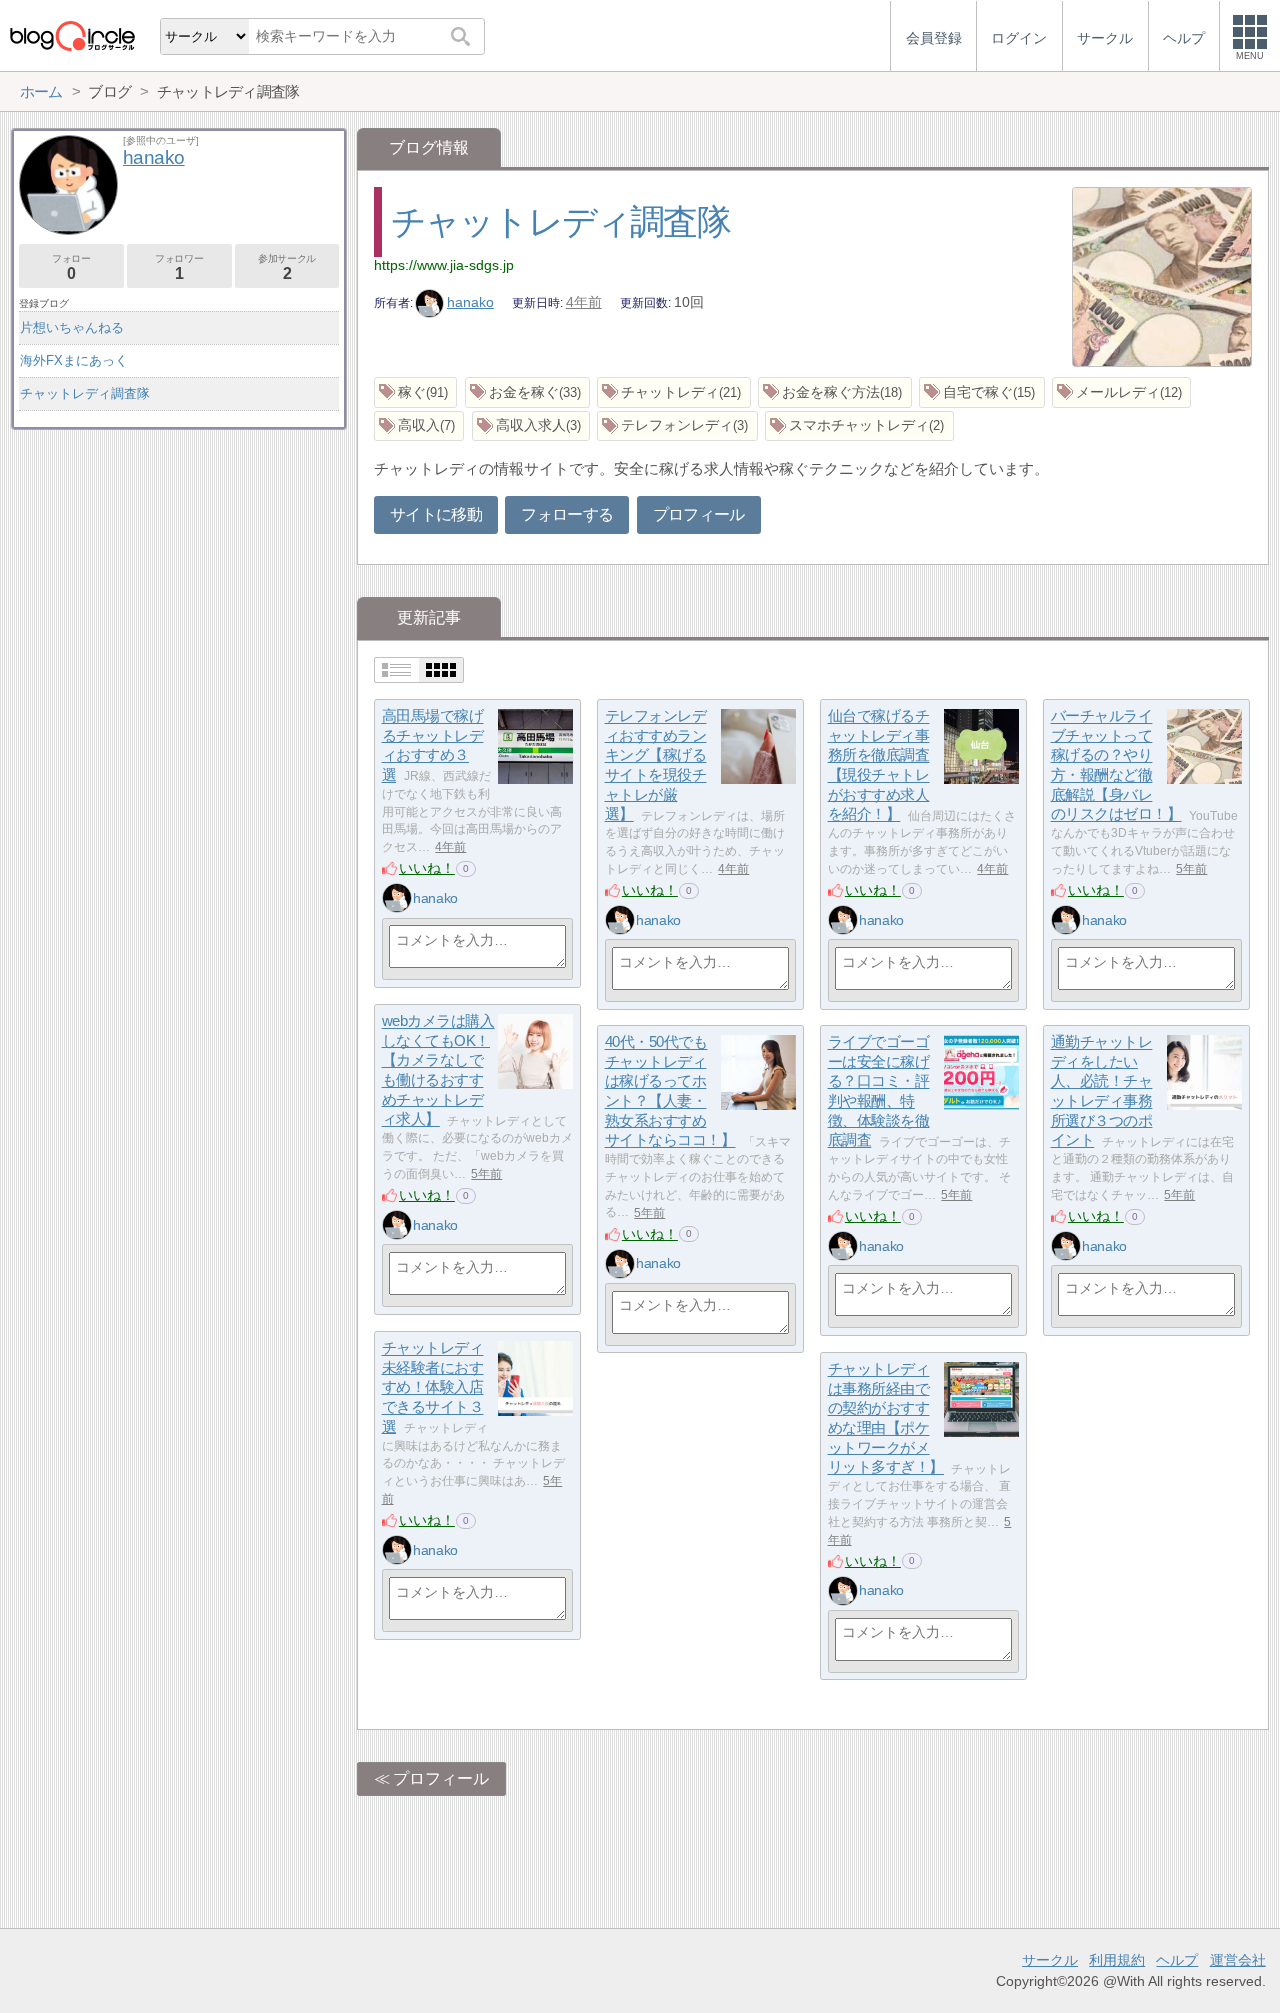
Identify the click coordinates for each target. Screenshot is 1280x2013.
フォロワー (179, 267)
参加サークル (287, 267)
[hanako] (397, 898)
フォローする (567, 514)
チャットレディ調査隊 (560, 221)
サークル (1050, 1960)
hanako (470, 302)
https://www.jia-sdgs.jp (444, 265)
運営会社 (1238, 1960)
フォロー (71, 267)
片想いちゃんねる (72, 327)
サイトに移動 (436, 514)
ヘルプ (1177, 1960)
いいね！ (427, 868)
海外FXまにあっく (74, 360)
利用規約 (1117, 1960)
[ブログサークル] (72, 35)
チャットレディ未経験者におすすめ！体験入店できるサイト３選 (433, 1388)
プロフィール (699, 514)
